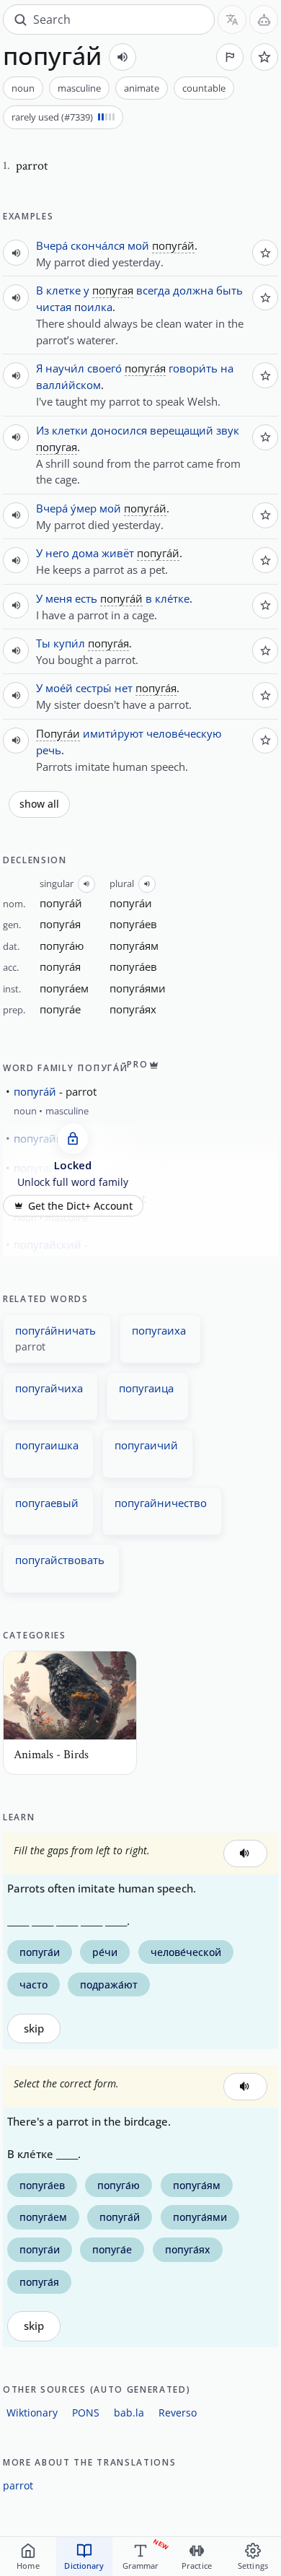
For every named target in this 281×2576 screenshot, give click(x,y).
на (227, 368)
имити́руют (113, 733)
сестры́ (94, 688)
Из (43, 430)
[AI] (264, 19)
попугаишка (47, 1445)
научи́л (65, 368)
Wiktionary (32, 2413)
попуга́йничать (55, 1330)
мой (138, 245)
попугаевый (47, 1503)
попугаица (146, 1388)
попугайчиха (49, 1388)
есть (86, 598)
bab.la (129, 2413)
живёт (118, 553)
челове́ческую (184, 733)
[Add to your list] (264, 57)
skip (34, 2029)
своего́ (104, 368)
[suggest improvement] (230, 57)
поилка (93, 307)
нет (124, 688)
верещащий (182, 430)
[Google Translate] (232, 19)
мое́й (59, 688)
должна (193, 290)
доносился (119, 430)
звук (228, 430)
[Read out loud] (122, 57)
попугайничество (161, 1503)
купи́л (69, 643)
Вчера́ (52, 245)
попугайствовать (60, 1560)
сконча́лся (98, 245)
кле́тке (172, 598)
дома (85, 553)
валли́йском (68, 385)
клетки (70, 430)
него (57, 553)
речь (49, 750)
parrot (18, 2485)
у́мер (84, 508)
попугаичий (146, 1445)
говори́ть (193, 368)
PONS (86, 2413)
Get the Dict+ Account (80, 1206)
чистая (54, 307)
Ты (43, 643)
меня (59, 598)
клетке (63, 290)
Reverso (178, 2413)
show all (39, 804)
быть (229, 290)
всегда (153, 290)
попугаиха (159, 1330)
